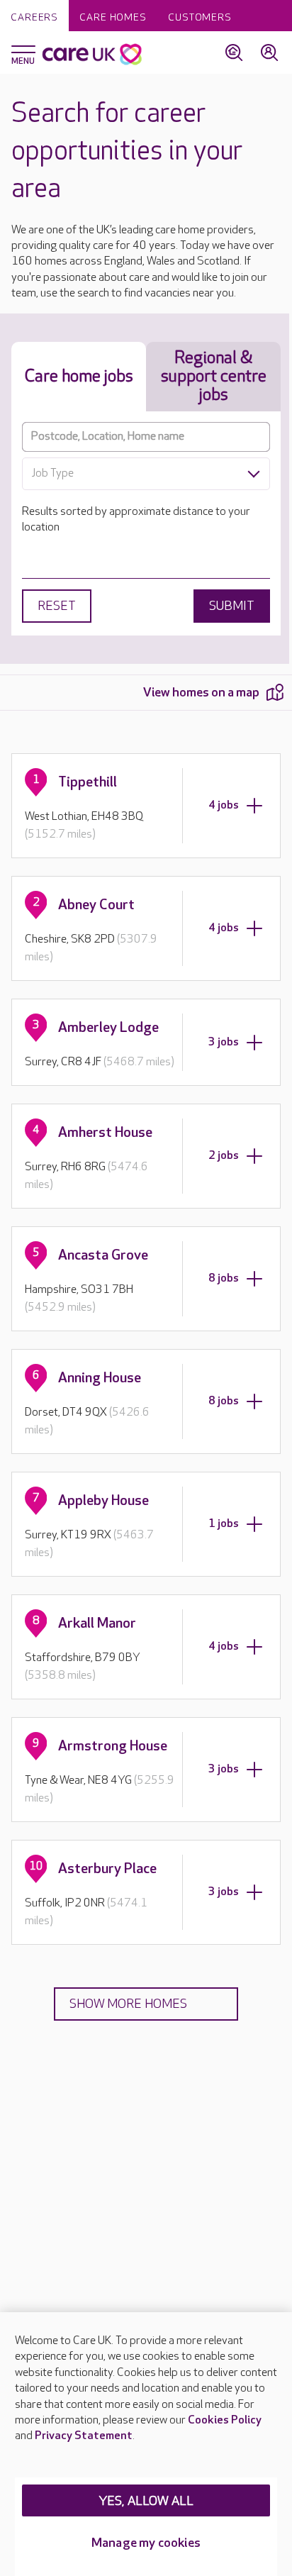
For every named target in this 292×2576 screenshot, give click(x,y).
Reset (57, 606)
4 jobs (224, 805)
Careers (34, 17)
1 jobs (224, 1524)
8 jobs (224, 1278)
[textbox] (146, 474)
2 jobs (224, 1156)
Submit (232, 606)
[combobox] (146, 474)
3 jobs (224, 1042)
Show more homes (128, 2004)
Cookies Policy (225, 2420)
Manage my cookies (146, 2543)
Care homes (113, 17)
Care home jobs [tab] (79, 376)
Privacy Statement (84, 2436)
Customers (200, 17)
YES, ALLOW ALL (146, 2501)
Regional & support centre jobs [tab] (214, 376)
